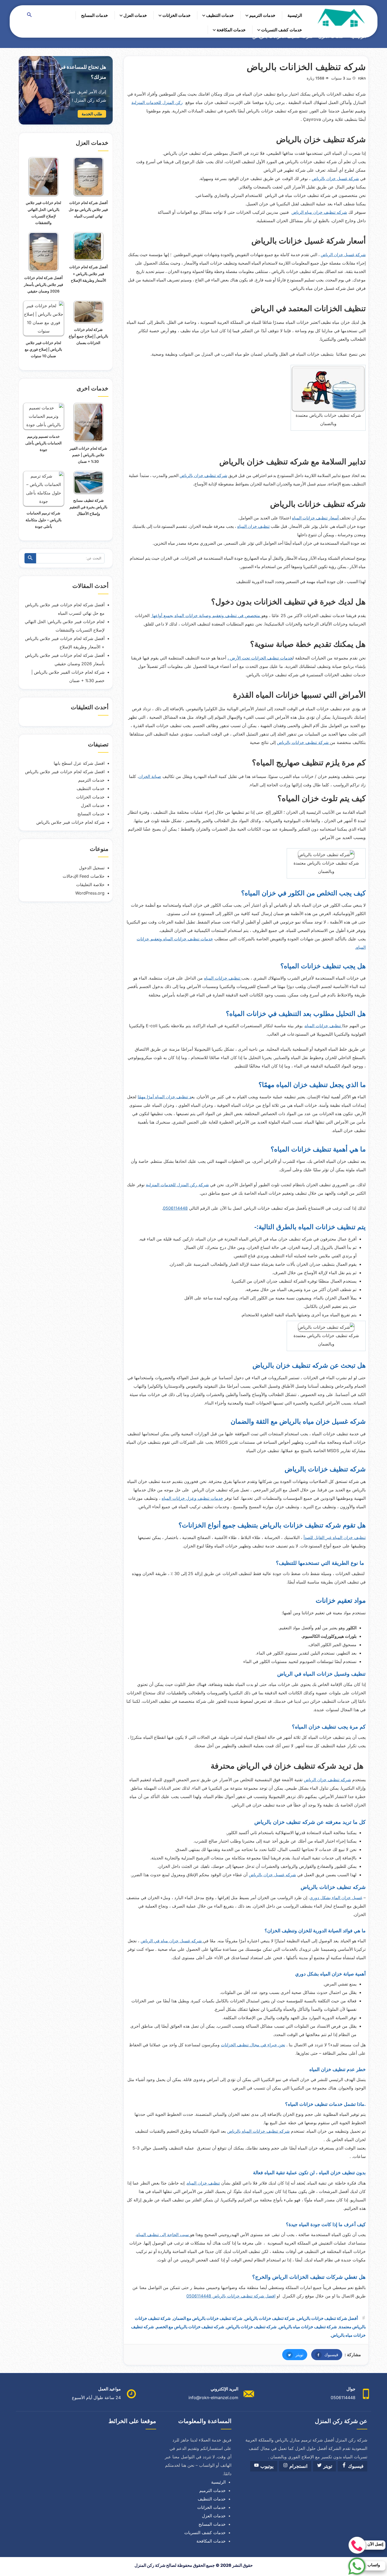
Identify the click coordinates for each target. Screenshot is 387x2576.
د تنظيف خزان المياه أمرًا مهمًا (165, 1097)
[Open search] (29, 15)
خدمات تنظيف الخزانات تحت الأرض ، (260, 658)
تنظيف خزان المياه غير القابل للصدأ (335, 1537)
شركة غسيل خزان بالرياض (335, 178)
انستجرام (298, 2466)
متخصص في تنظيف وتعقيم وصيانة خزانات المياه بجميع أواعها (206, 616)
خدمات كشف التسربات (282, 30)
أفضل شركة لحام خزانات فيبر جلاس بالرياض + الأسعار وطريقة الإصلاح (88, 273)
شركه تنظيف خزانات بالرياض (251, 2327)
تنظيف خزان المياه (253, 526)
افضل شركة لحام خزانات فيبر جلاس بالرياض (65, 772)
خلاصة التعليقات (90, 885)
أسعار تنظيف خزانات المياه (316, 518)
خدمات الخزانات (177, 15)
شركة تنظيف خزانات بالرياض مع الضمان (208, 2318)
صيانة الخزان (150, 776)
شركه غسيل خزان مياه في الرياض (172, 1941)
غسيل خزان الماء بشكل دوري (336, 1898)
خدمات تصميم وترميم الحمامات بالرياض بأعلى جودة (43, 443)
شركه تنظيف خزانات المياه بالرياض (258, 2131)
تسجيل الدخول (92, 868)
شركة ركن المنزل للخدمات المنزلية (177, 1185)
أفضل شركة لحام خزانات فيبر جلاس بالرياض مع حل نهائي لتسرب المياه (88, 209)
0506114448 (175, 1208)
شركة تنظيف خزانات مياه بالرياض (308, 2327)
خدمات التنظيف (220, 15)
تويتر (293, 2355)
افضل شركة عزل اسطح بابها (79, 763)
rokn (362, 78)
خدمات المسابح (95, 15)
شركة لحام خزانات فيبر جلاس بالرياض (70, 822)
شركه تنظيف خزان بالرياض (203, 475)
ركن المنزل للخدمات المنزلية (157, 102)
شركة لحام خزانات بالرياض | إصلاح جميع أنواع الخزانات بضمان (88, 336)
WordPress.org (90, 893)
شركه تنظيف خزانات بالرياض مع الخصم (190, 2327)
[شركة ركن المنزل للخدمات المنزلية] (341, 18)
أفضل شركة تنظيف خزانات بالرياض (327, 2318)
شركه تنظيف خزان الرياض (327, 1780)
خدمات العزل (135, 15)
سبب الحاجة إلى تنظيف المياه (163, 2235)
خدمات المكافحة (231, 30)
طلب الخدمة (92, 114)
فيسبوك (325, 2355)
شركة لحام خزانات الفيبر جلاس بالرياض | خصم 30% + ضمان (88, 455)
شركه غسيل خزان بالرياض (272, 1875)
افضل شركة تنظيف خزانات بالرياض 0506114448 (231, 2296)
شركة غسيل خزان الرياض (343, 255)
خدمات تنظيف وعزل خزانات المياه (192, 1498)
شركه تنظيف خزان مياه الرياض (319, 212)
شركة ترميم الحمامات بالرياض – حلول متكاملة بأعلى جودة (44, 520)
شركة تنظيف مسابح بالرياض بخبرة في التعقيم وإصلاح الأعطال (88, 507)
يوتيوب (266, 2466)
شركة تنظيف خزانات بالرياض (303, 742)
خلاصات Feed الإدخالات (84, 876)
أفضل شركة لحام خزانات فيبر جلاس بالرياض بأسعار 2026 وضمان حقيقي (44, 284)
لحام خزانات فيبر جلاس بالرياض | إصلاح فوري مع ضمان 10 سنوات (43, 349)
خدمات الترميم (262, 15)
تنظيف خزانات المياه (223, 978)
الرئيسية (295, 15)
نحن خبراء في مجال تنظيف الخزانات (253, 2045)
